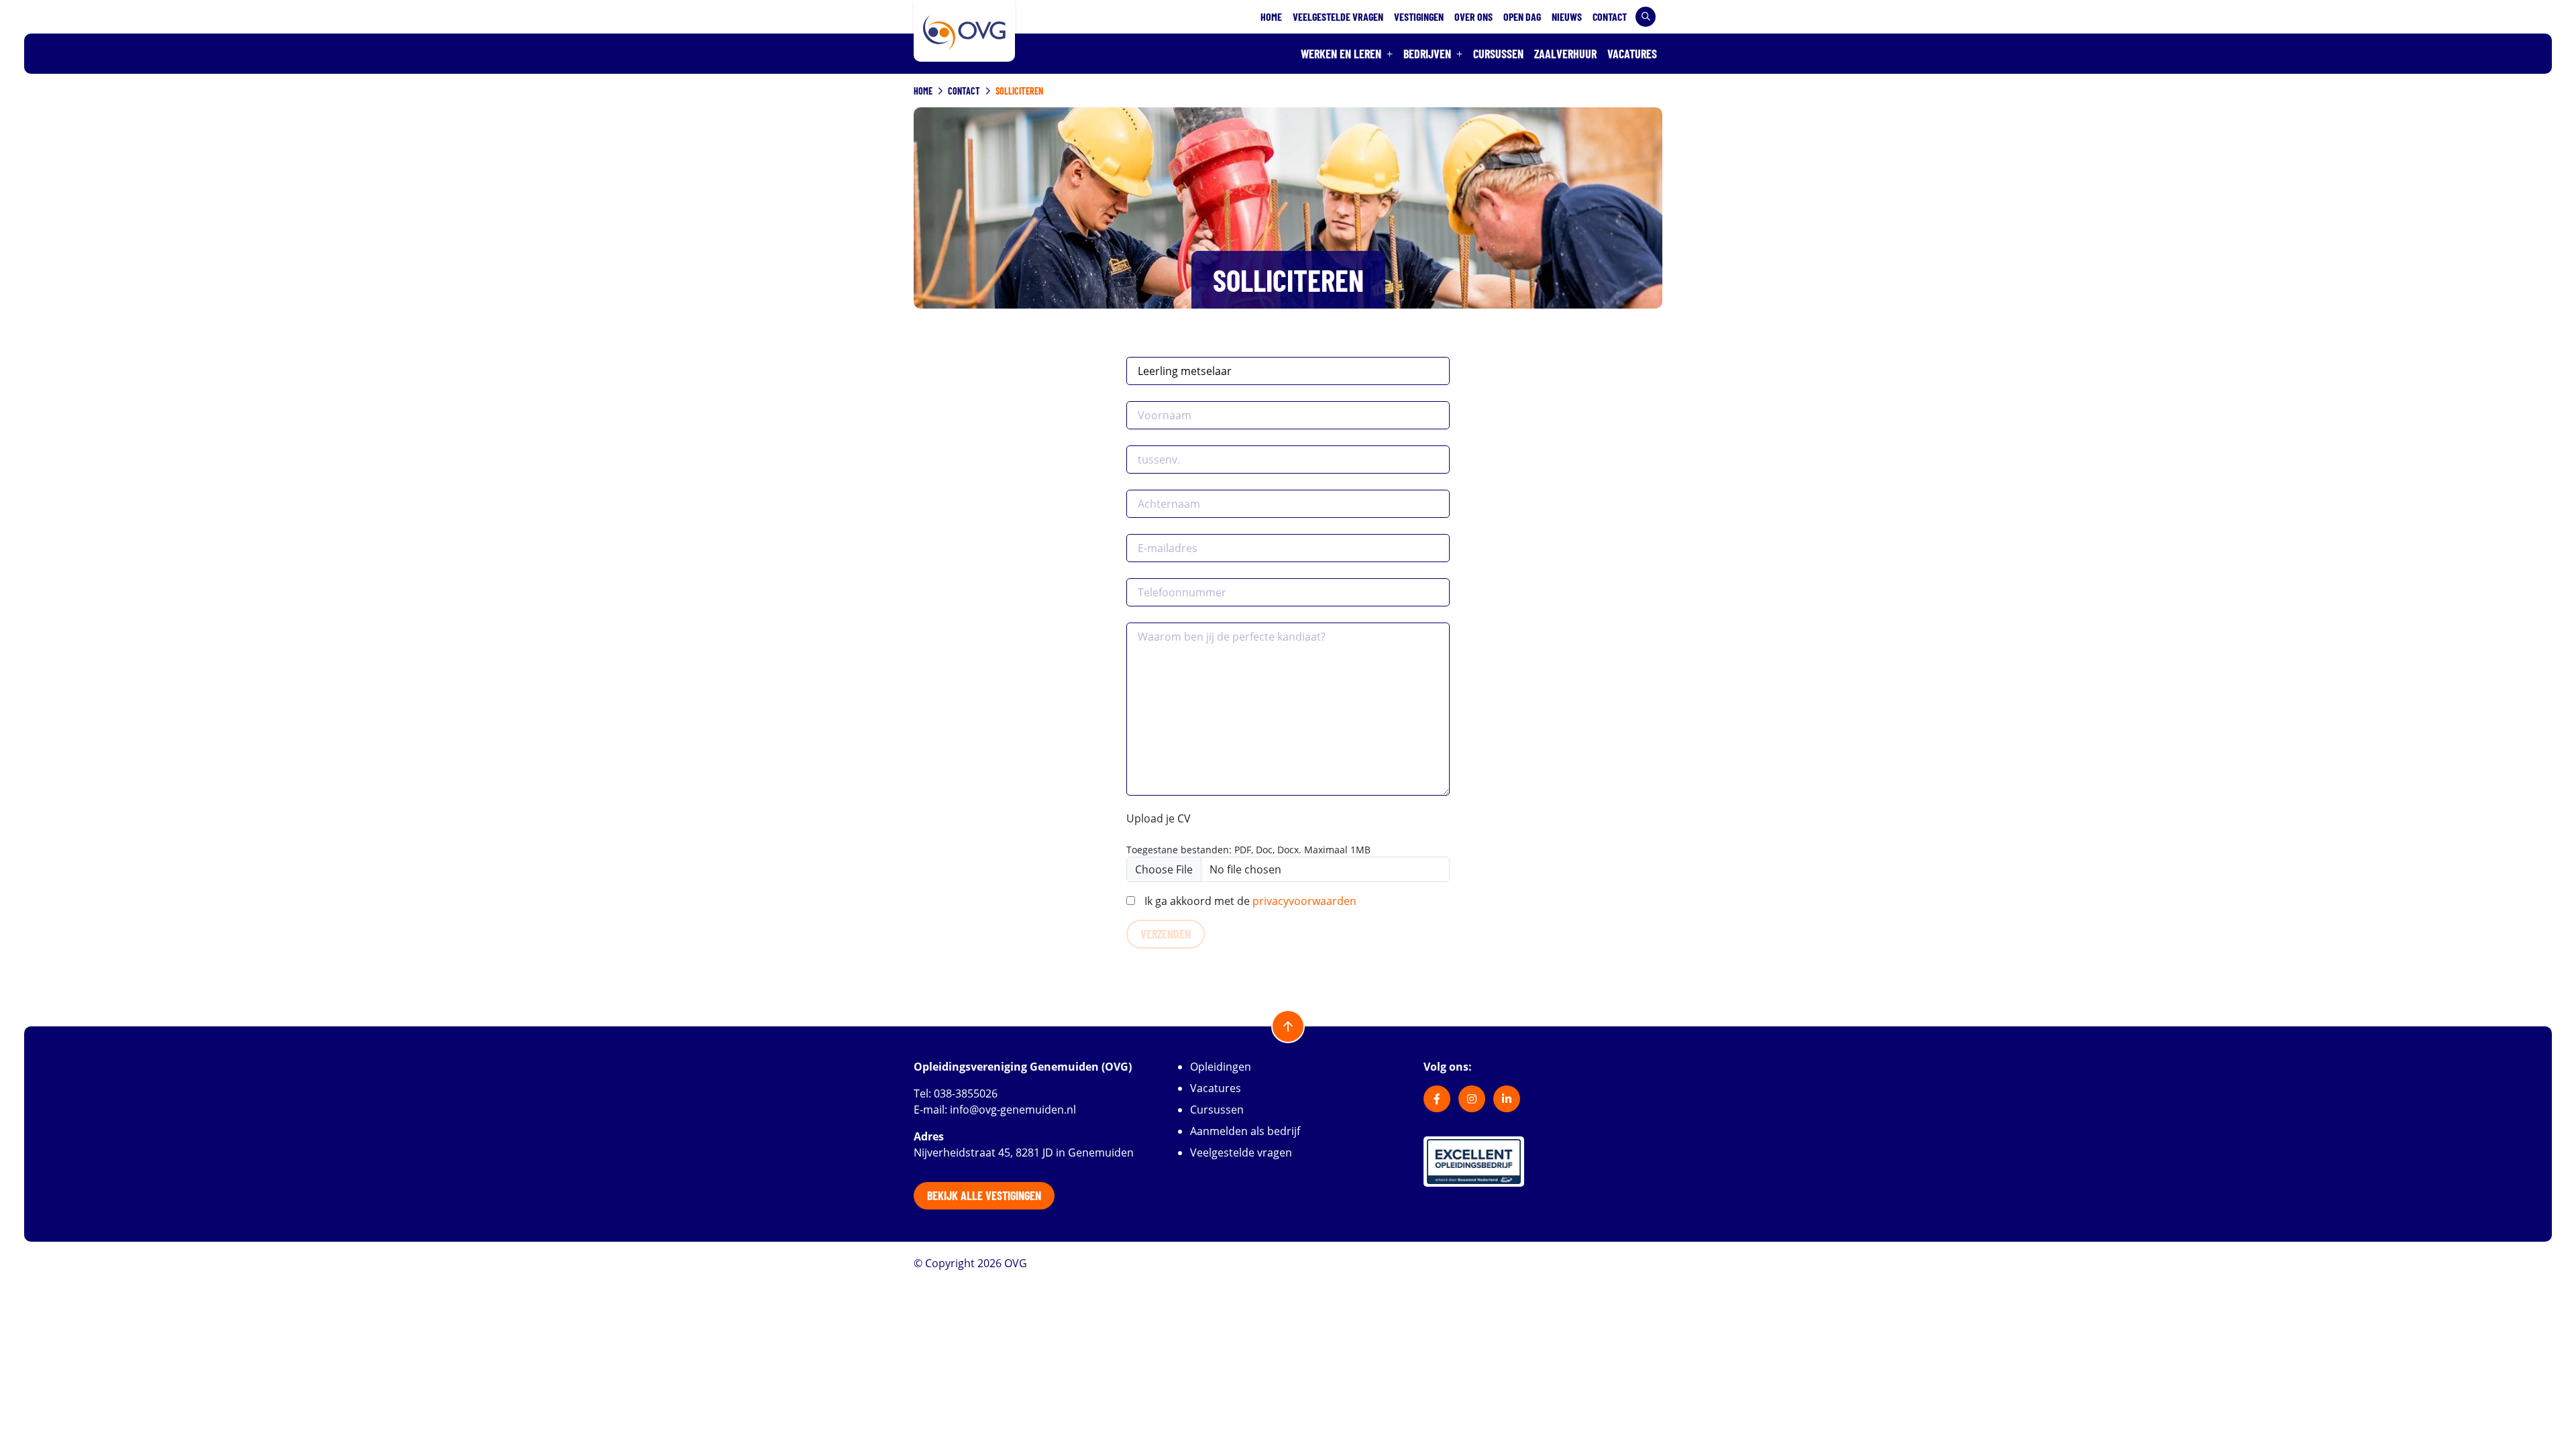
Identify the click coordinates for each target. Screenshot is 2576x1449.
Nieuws (1567, 16)
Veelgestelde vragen (1338, 16)
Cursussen (1498, 54)
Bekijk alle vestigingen (984, 1195)
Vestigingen (1419, 16)
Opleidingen (1221, 1067)
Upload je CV (1159, 818)
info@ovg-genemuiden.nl (1013, 1110)
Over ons (1473, 16)
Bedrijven (1427, 54)
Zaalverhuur (1565, 54)
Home (1271, 16)
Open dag (1522, 16)
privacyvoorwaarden (1304, 901)
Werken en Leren (1341, 54)
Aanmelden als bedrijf (1245, 1131)
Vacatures (1632, 54)
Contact (1610, 16)
